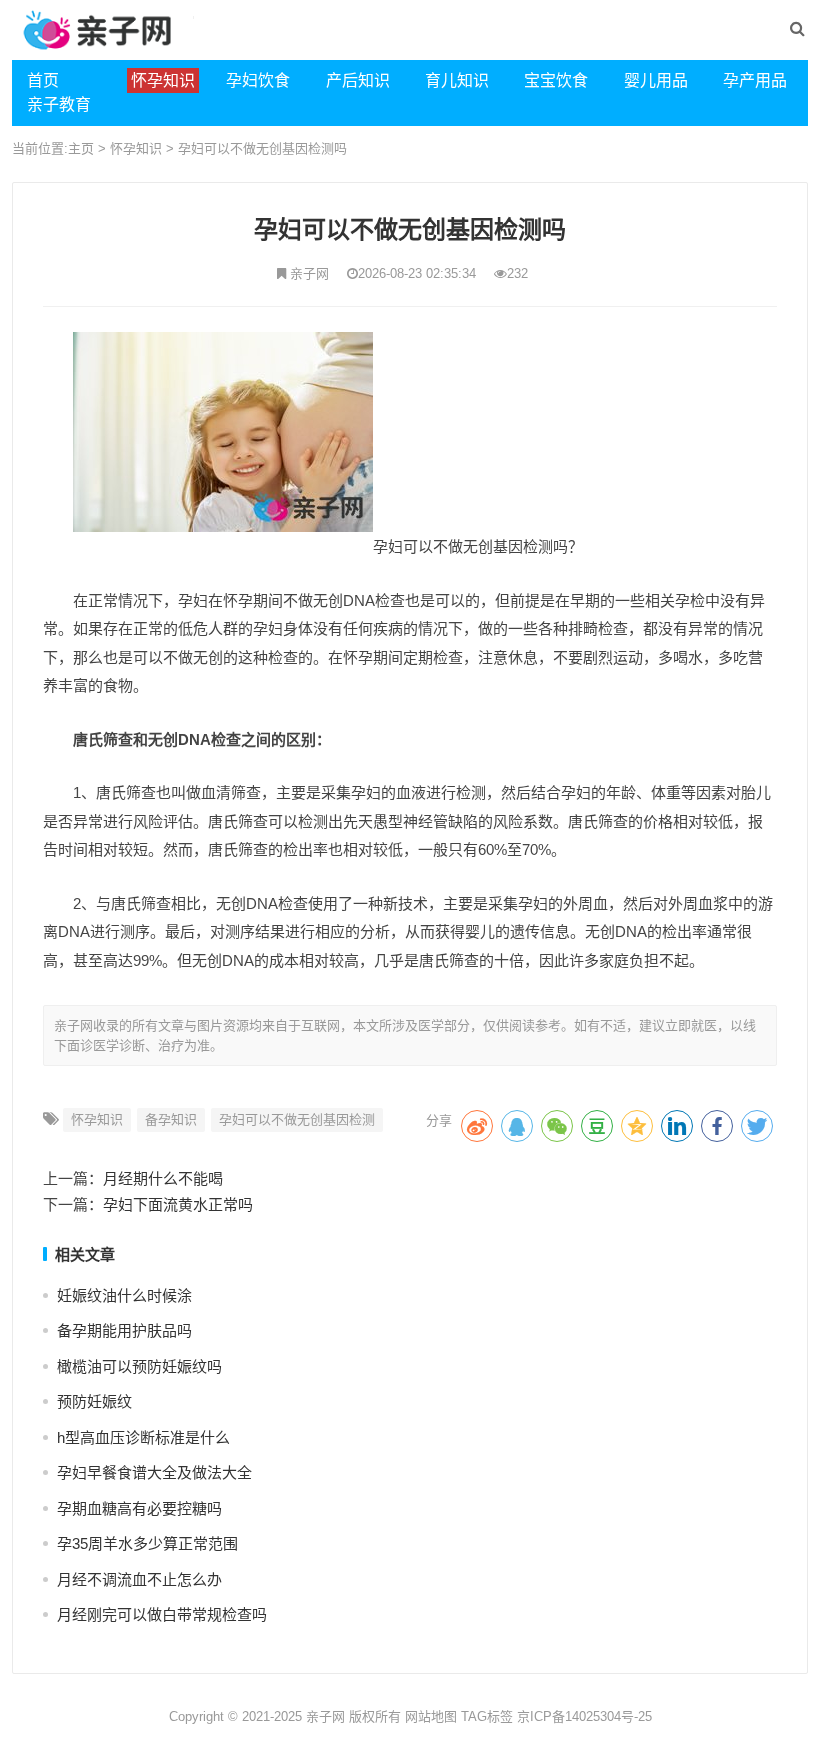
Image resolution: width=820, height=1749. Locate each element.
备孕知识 (171, 1119)
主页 (81, 148)
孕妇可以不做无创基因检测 (297, 1119)
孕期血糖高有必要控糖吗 (139, 1508)
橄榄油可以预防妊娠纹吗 (139, 1366)
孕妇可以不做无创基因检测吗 (262, 148)
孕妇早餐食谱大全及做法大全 (154, 1472)
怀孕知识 (136, 148)
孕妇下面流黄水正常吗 (178, 1204)
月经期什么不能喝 (163, 1178)
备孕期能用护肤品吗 (124, 1330)
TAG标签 (487, 1716)
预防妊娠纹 (94, 1401)
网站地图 (431, 1716)
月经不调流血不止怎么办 (139, 1579)
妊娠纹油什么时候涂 (124, 1295)
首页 (43, 80)
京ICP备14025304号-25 (584, 1716)
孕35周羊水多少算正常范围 (147, 1543)
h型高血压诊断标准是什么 (143, 1437)
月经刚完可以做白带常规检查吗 (162, 1614)
